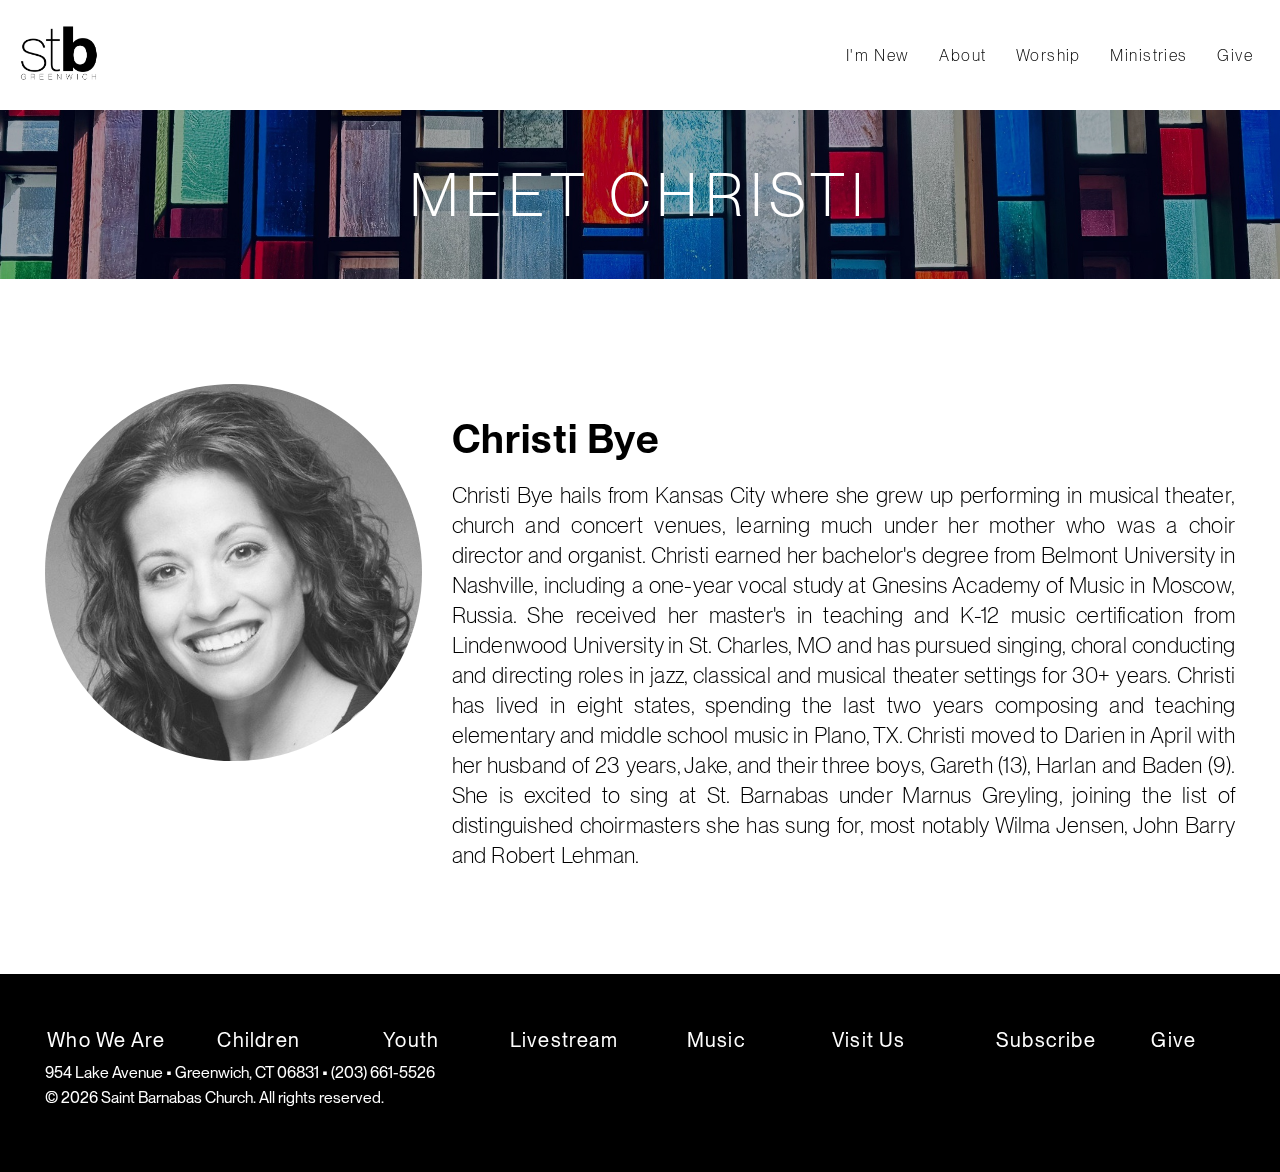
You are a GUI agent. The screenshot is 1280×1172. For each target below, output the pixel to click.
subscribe (1046, 1040)
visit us (869, 1040)
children (258, 1040)
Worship (1051, 55)
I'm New (881, 55)
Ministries (1151, 55)
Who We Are (106, 1040)
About (965, 55)
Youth (411, 1040)
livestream (564, 1040)
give (1173, 1040)
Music (716, 1040)
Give (1235, 55)
